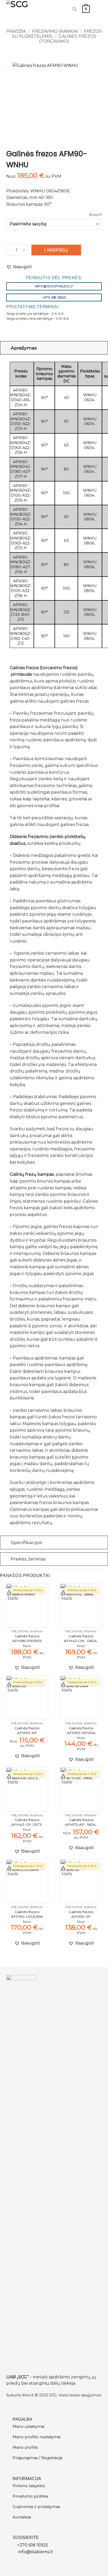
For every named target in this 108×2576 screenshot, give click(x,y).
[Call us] (63, 9)
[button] (86, 9)
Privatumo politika (30, 2496)
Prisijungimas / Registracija (37, 2458)
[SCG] (24, 9)
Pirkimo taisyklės (29, 2486)
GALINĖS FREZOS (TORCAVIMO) (68, 39)
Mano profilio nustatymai (37, 2437)
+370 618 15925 (33, 2545)
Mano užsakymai (28, 2426)
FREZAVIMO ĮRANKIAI (55, 31)
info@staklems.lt (36, 2552)
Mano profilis (25, 2447)
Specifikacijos (26, 1542)
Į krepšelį (56, 250)
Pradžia (16, 31)
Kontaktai (22, 2517)
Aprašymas (24, 348)
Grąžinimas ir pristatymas (36, 2507)
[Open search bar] (74, 9)
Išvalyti (95, 215)
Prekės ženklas (28, 1559)
